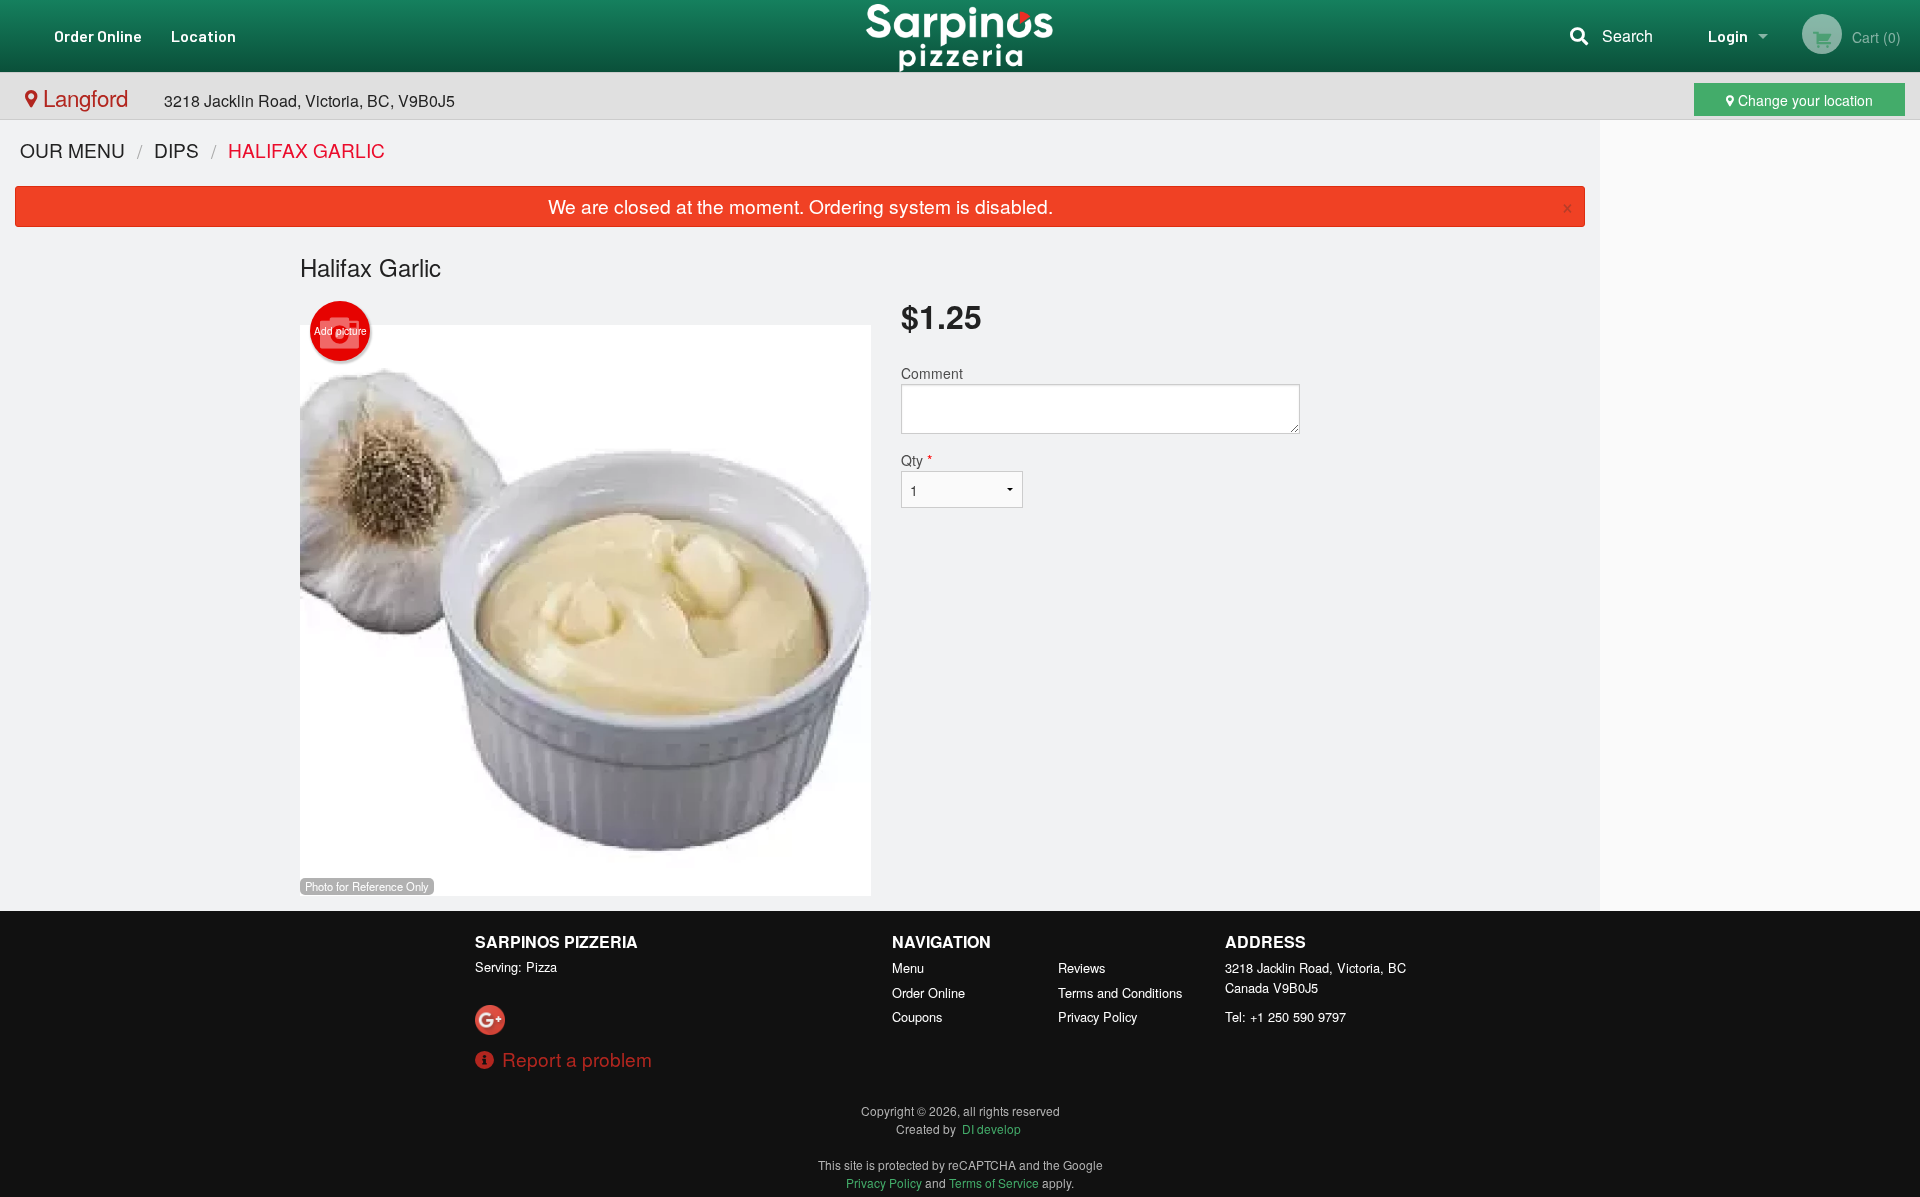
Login (1728, 35)
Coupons (917, 1016)
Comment (932, 373)
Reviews (1081, 967)
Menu (908, 967)
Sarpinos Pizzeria (556, 941)
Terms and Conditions (1120, 992)
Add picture (340, 331)
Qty (916, 460)
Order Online (98, 35)
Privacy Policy (1097, 1016)
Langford (85, 97)
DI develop (991, 1128)
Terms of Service (994, 1182)
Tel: (1285, 1016)
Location (203, 35)
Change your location (1803, 100)
